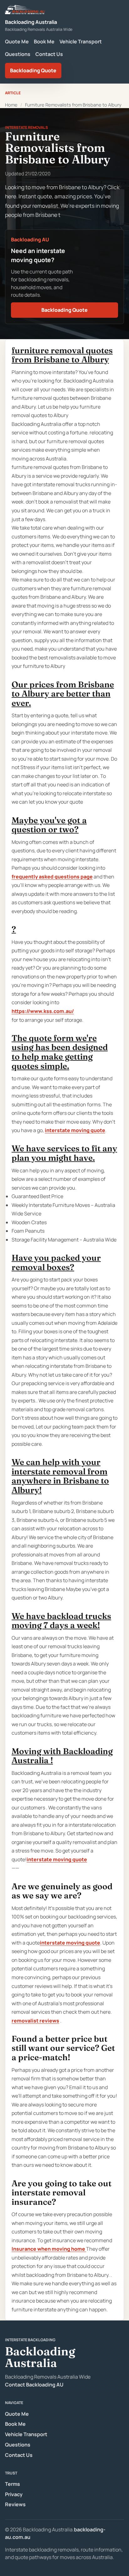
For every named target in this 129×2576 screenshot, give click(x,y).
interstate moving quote (75, 1130)
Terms (13, 2484)
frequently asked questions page (52, 877)
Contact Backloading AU (34, 2385)
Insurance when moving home (49, 2249)
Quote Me (17, 41)
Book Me (44, 41)
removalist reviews (35, 2021)
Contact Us (49, 54)
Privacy (14, 2494)
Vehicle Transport (81, 41)
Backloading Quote (33, 70)
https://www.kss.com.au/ (43, 1011)
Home (11, 105)
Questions (18, 54)
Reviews (15, 2504)
